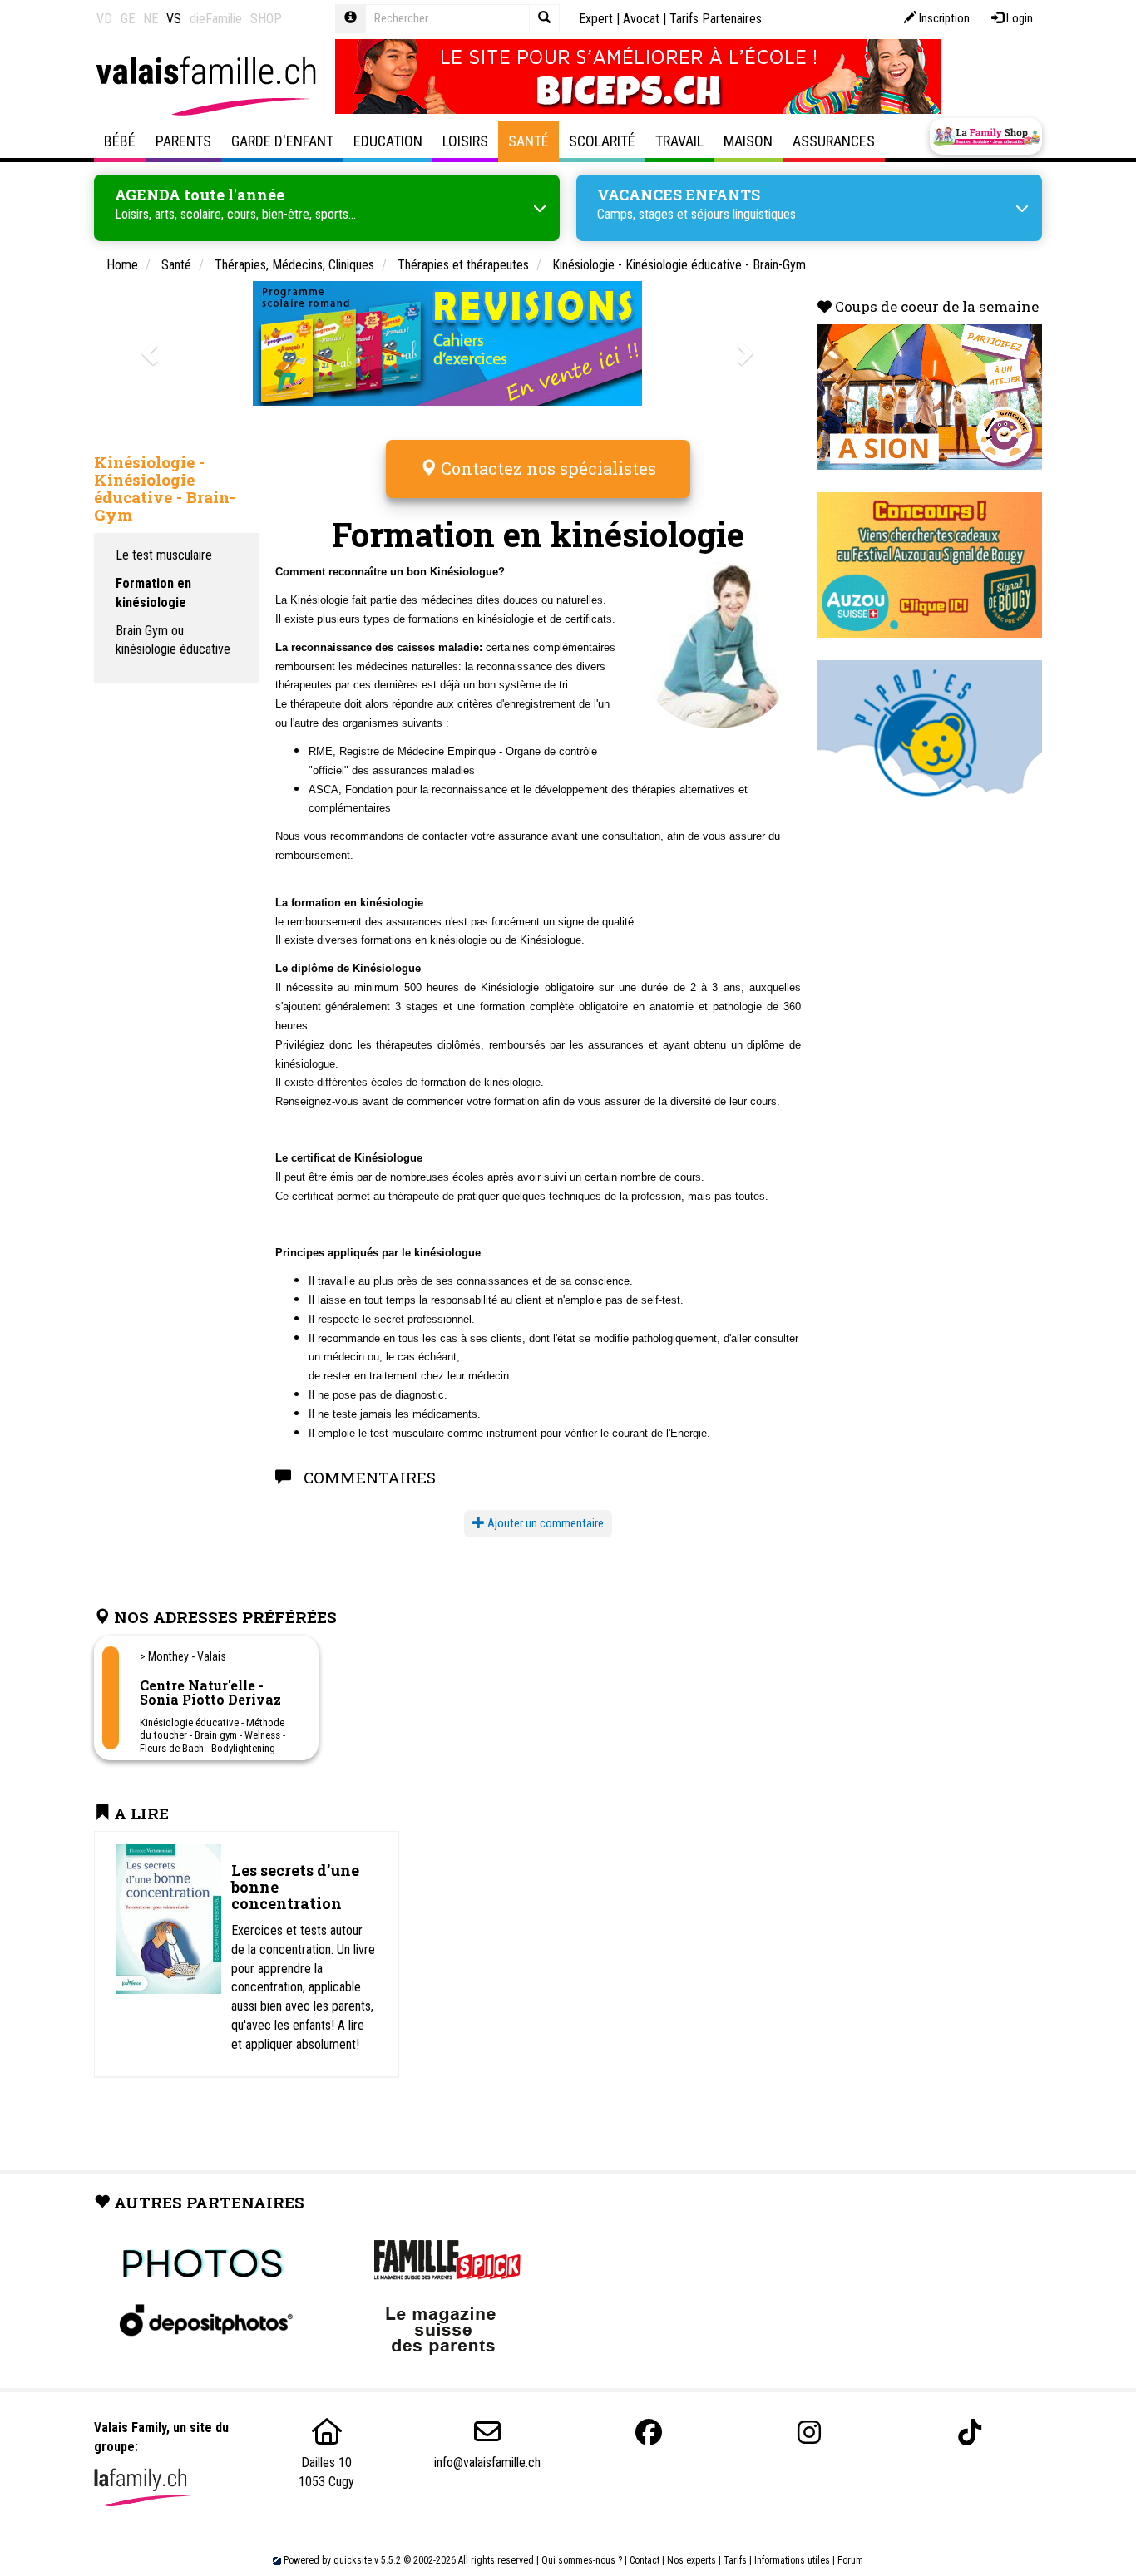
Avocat (641, 19)
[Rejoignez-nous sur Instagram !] (809, 2433)
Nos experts (691, 2560)
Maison (748, 141)
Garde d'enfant (282, 141)
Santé (528, 141)
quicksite (353, 2560)
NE (151, 19)
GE (128, 19)
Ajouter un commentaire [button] (544, 1523)
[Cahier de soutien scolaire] (447, 343)
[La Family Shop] (986, 136)
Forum (850, 2560)
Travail (679, 141)
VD (104, 19)
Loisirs (465, 141)
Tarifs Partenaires (716, 19)
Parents (183, 141)
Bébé (120, 141)
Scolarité (602, 141)
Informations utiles (792, 2560)
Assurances (834, 141)
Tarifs (735, 2560)
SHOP (266, 19)
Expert (596, 19)
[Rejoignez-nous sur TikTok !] (970, 2433)
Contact (645, 2560)
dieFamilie (216, 19)
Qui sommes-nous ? (582, 2560)
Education (388, 141)
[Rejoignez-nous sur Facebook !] (649, 2433)
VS (174, 19)
